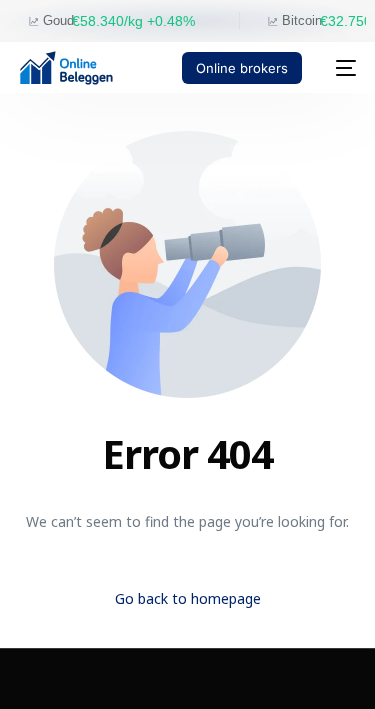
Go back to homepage (188, 598)
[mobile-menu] (339, 68)
